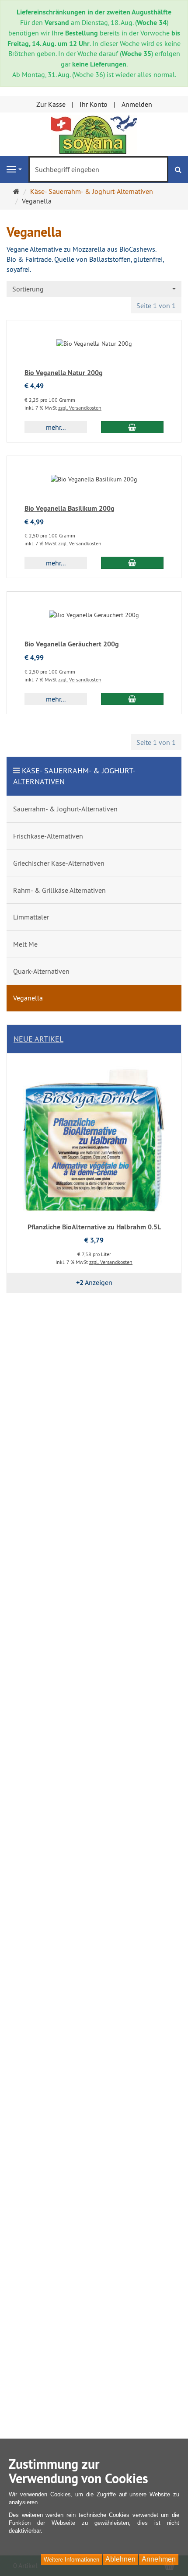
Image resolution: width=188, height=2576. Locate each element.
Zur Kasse (51, 104)
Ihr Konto (94, 104)
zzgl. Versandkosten (80, 408)
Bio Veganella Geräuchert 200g (72, 644)
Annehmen (159, 2559)
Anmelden (137, 104)
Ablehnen (120, 2559)
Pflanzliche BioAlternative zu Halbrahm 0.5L (94, 1227)
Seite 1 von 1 (156, 305)
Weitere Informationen (71, 2560)
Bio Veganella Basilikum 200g (70, 508)
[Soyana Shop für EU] (94, 133)
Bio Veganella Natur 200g (64, 373)
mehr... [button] (56, 427)
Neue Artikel (38, 1039)
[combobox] (94, 289)
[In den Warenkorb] (132, 427)
